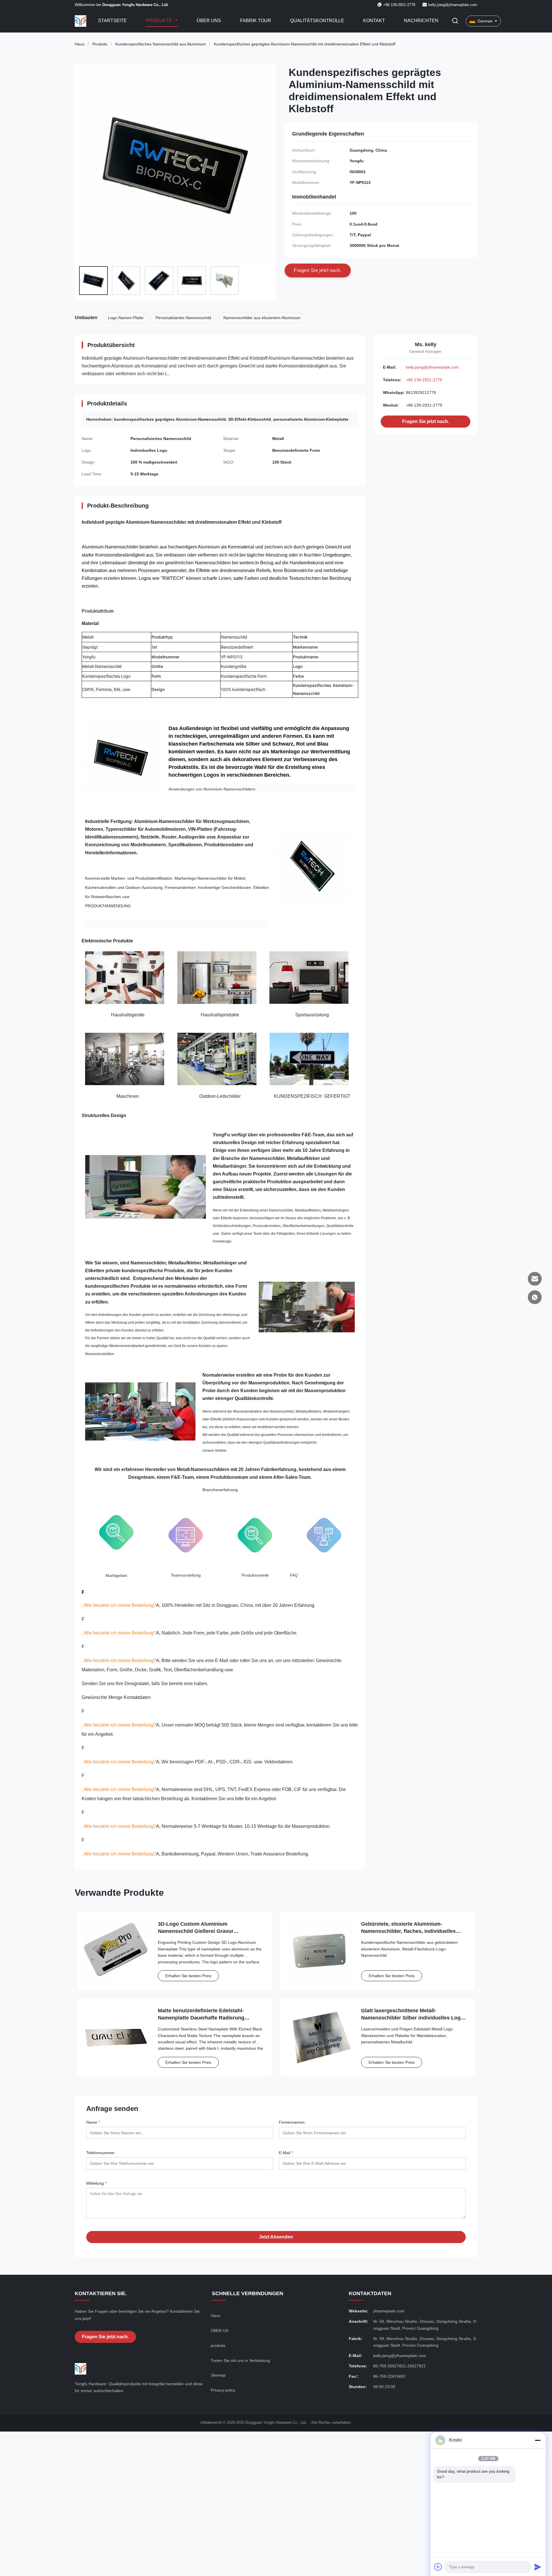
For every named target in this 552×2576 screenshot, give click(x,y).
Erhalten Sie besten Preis (188, 1976)
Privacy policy (223, 2390)
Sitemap (218, 2375)
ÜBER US (220, 2331)
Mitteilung (96, 2183)
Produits (100, 44)
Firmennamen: (292, 2122)
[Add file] (438, 2567)
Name (93, 2122)
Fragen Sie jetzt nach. (426, 421)
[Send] (538, 2567)
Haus (79, 44)
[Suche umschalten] (455, 21)
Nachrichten (421, 21)
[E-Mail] (535, 1279)
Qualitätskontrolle (317, 21)
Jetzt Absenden (276, 2237)
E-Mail (286, 2153)
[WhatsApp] (535, 1297)
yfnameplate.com (389, 2311)
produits (218, 2346)
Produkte (159, 21)
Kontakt (374, 21)
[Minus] (538, 2440)
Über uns (209, 21)
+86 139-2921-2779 (424, 380)
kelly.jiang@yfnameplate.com (453, 5)
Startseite (112, 21)
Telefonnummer (100, 2153)
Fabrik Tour (256, 21)
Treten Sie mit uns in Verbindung (240, 2360)
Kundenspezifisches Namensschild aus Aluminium (161, 44)
